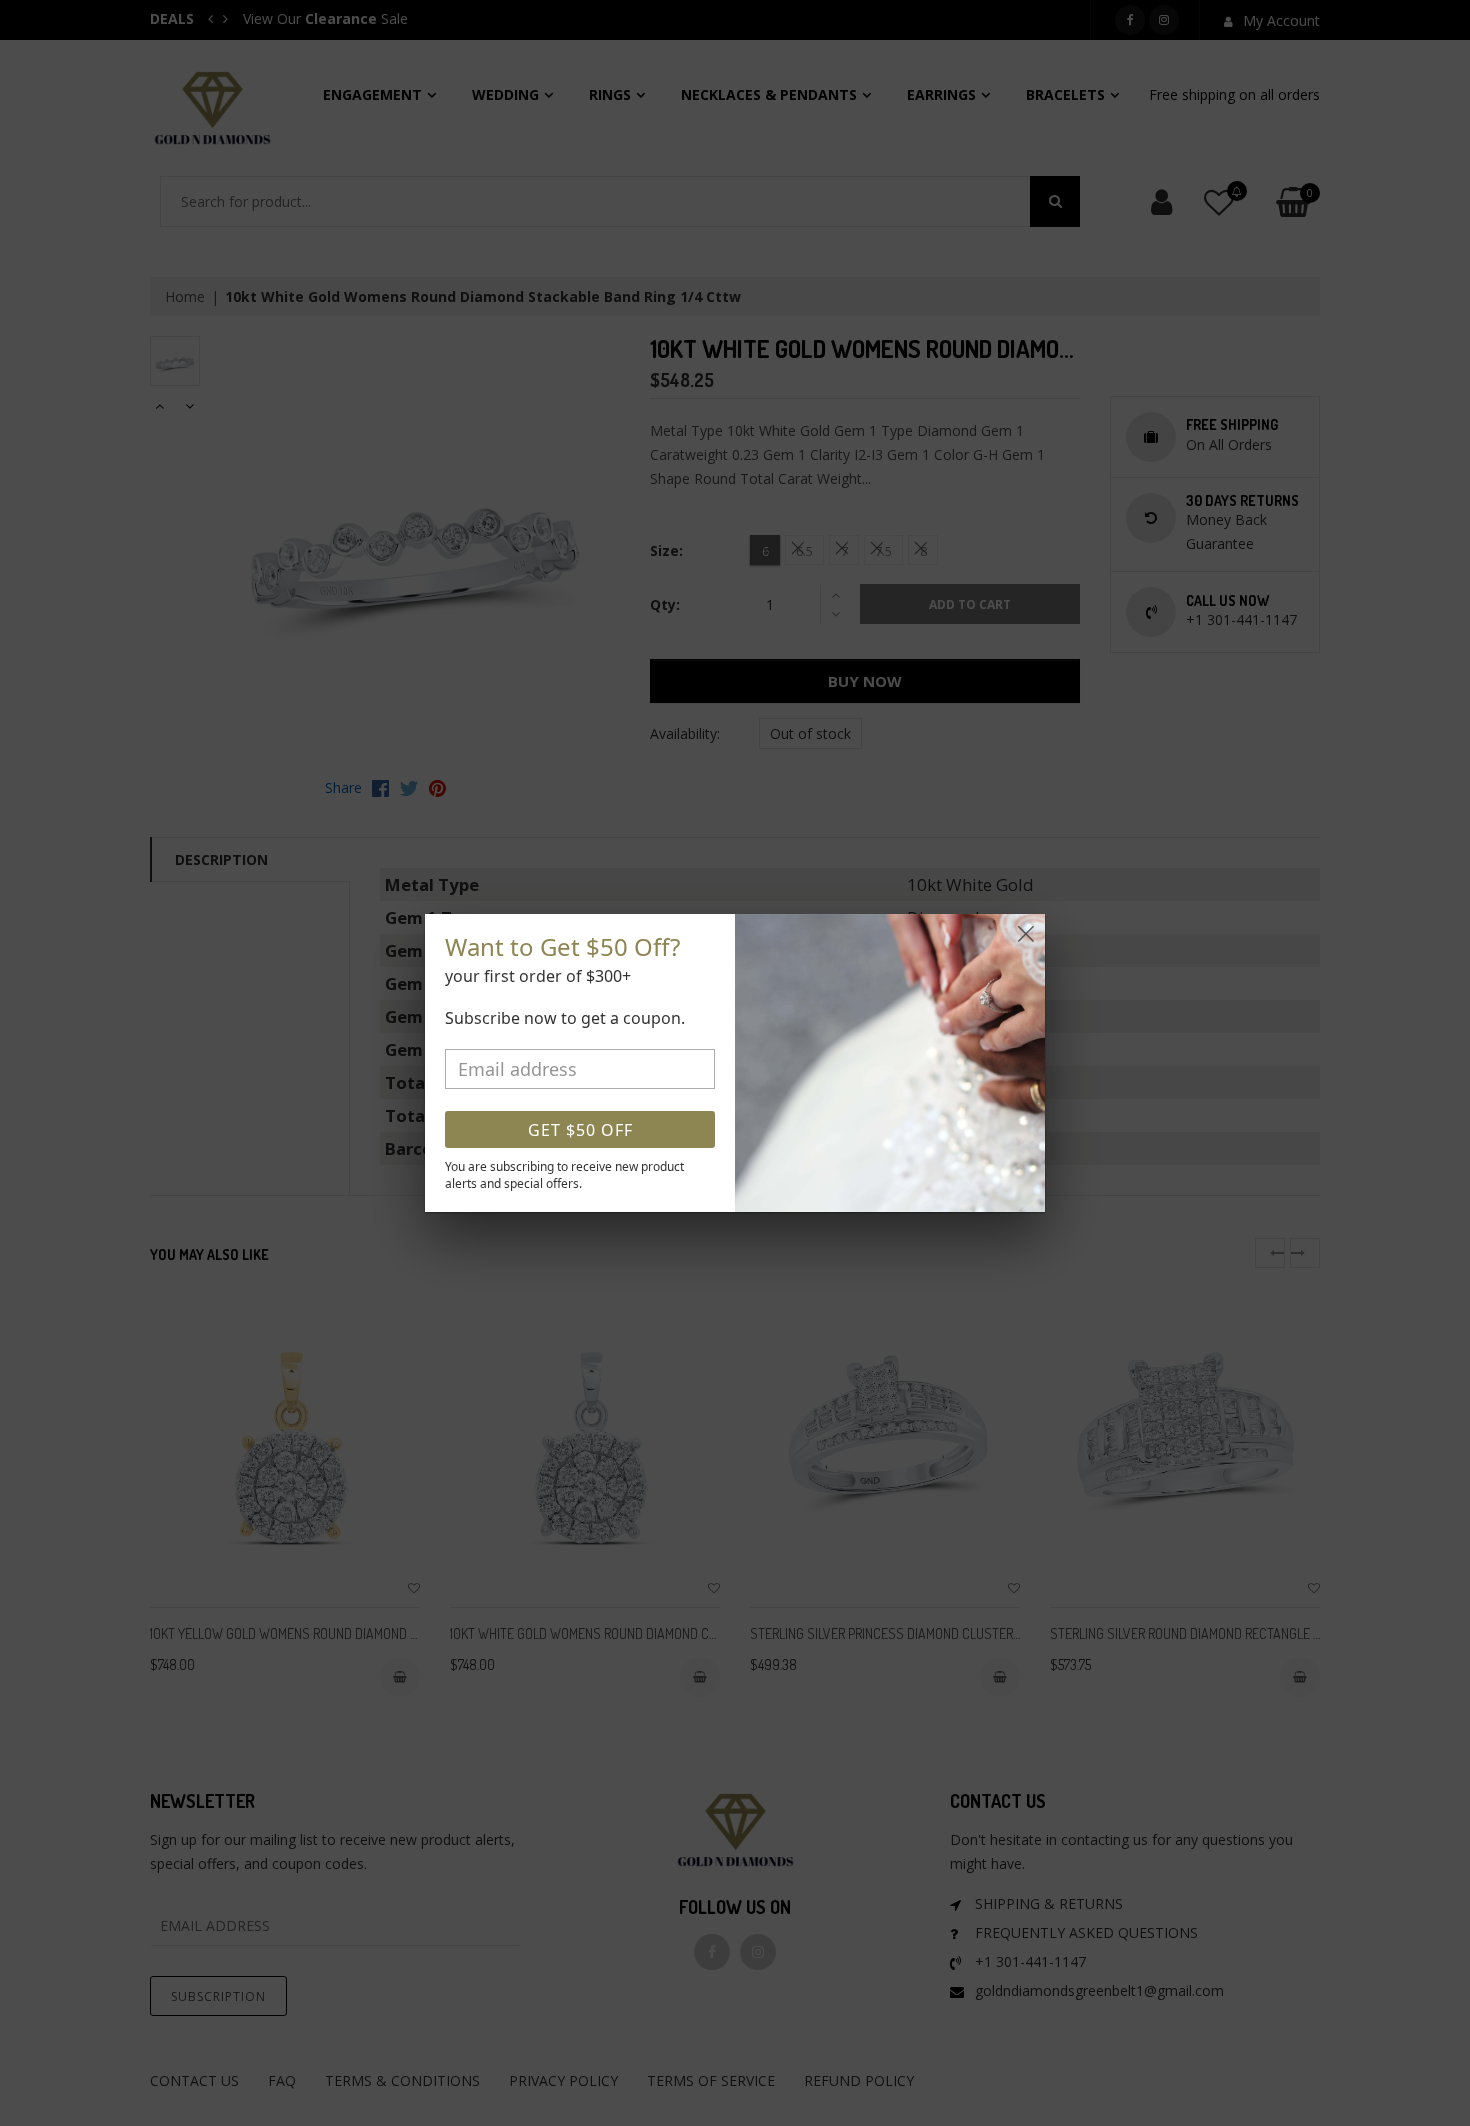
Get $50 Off (580, 1130)
